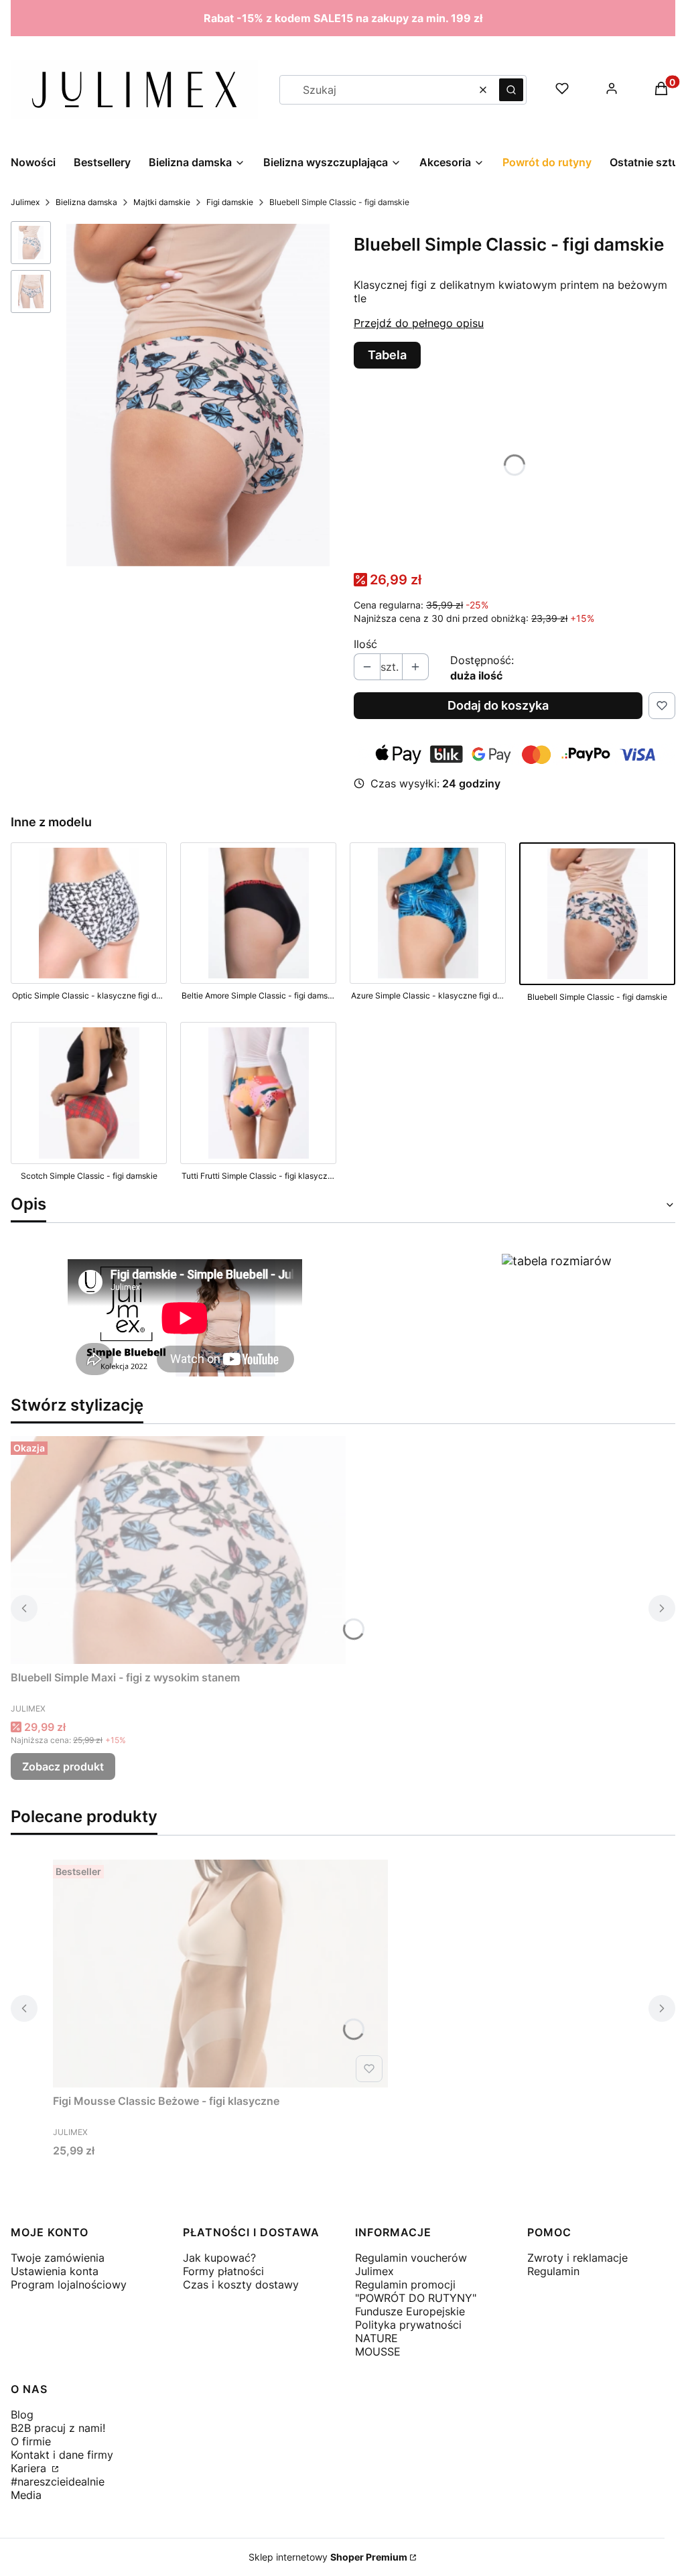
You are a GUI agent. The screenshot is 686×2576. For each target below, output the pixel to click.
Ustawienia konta (55, 2271)
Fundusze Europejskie (410, 2311)
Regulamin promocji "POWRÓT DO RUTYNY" (416, 2291)
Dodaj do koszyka (498, 705)
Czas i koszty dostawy (241, 2284)
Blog (22, 2414)
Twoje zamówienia (58, 2258)
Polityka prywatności (408, 2325)
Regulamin (553, 2271)
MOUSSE (378, 2352)
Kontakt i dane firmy (62, 2455)
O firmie (31, 2441)
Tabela (387, 355)
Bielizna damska (86, 202)
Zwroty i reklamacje (577, 2258)
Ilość (365, 644)
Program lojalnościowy (69, 2284)
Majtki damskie (162, 202)
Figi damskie (230, 202)
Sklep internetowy (328, 2557)
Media (26, 2495)
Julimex (25, 202)
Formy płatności (223, 2271)
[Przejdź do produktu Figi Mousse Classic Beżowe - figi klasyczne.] (220, 1974)
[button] (511, 90)
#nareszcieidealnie (58, 2482)
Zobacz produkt (63, 1766)
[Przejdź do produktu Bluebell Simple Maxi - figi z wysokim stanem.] (178, 1550)
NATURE (376, 2338)
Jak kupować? (219, 2258)
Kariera (30, 2468)
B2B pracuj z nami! (58, 2428)
